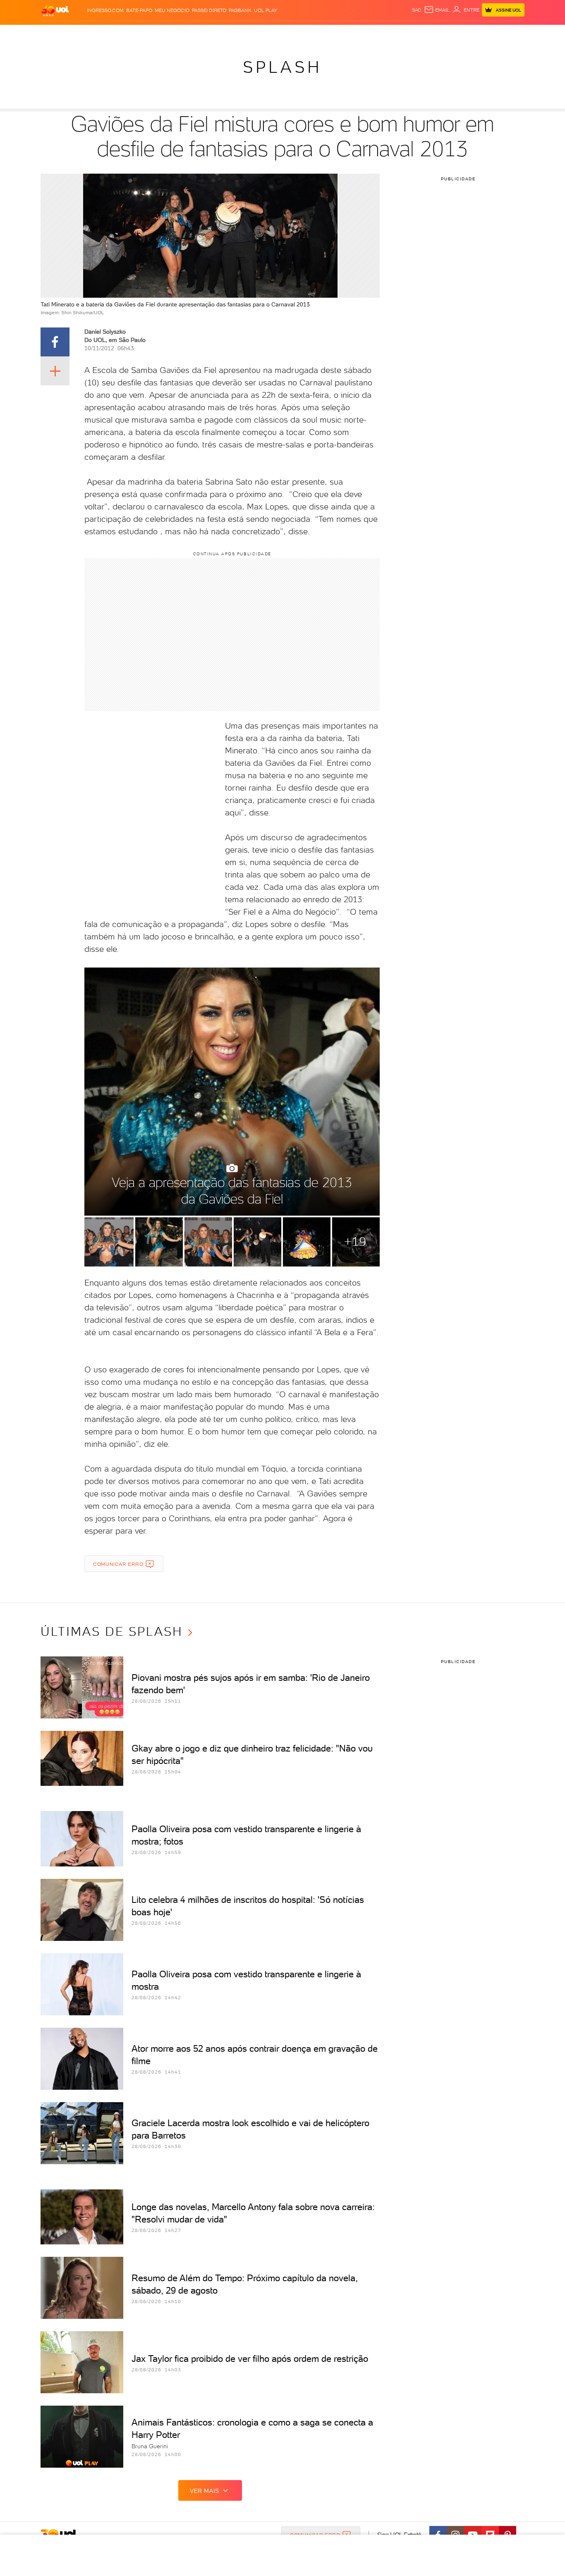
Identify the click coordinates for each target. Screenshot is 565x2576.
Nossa (427, 33)
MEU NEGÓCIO (172, 10)
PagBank (240, 10)
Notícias (135, 33)
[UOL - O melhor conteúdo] (55, 11)
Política (162, 33)
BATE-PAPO (139, 10)
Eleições (106, 33)
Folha (240, 33)
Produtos (57, 33)
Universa (315, 33)
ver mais (205, 2491)
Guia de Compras (510, 33)
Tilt (362, 33)
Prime (458, 33)
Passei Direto (209, 10)
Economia (215, 33)
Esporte (264, 33)
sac (417, 10)
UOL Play (266, 10)
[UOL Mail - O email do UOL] (437, 10)
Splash (289, 33)
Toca (475, 33)
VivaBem (343, 33)
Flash (82, 33)
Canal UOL (400, 33)
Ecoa (376, 33)
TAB (443, 33)
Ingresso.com (105, 10)
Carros (187, 33)
